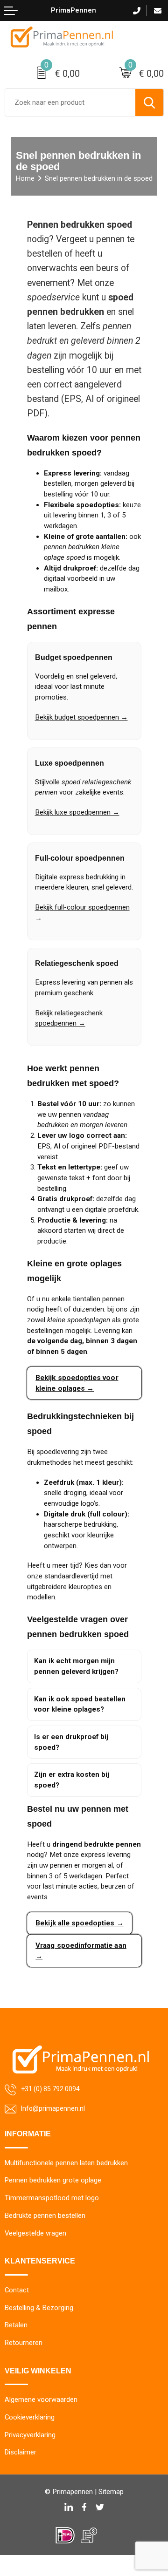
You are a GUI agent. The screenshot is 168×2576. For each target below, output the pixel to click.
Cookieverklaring (30, 2417)
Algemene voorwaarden (41, 2399)
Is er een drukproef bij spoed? (71, 1742)
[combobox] (70, 102)
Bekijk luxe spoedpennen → (77, 812)
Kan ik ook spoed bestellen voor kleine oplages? (80, 1704)
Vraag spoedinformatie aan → (80, 1951)
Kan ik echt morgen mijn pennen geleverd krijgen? (76, 1666)
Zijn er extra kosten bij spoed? (72, 1780)
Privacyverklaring (30, 2435)
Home (25, 178)
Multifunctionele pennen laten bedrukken (66, 2163)
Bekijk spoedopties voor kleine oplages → (76, 1383)
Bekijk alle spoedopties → (80, 1923)
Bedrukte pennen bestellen (45, 2216)
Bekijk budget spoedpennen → (81, 717)
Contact (17, 2290)
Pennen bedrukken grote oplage (53, 2180)
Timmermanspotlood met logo (52, 2198)
